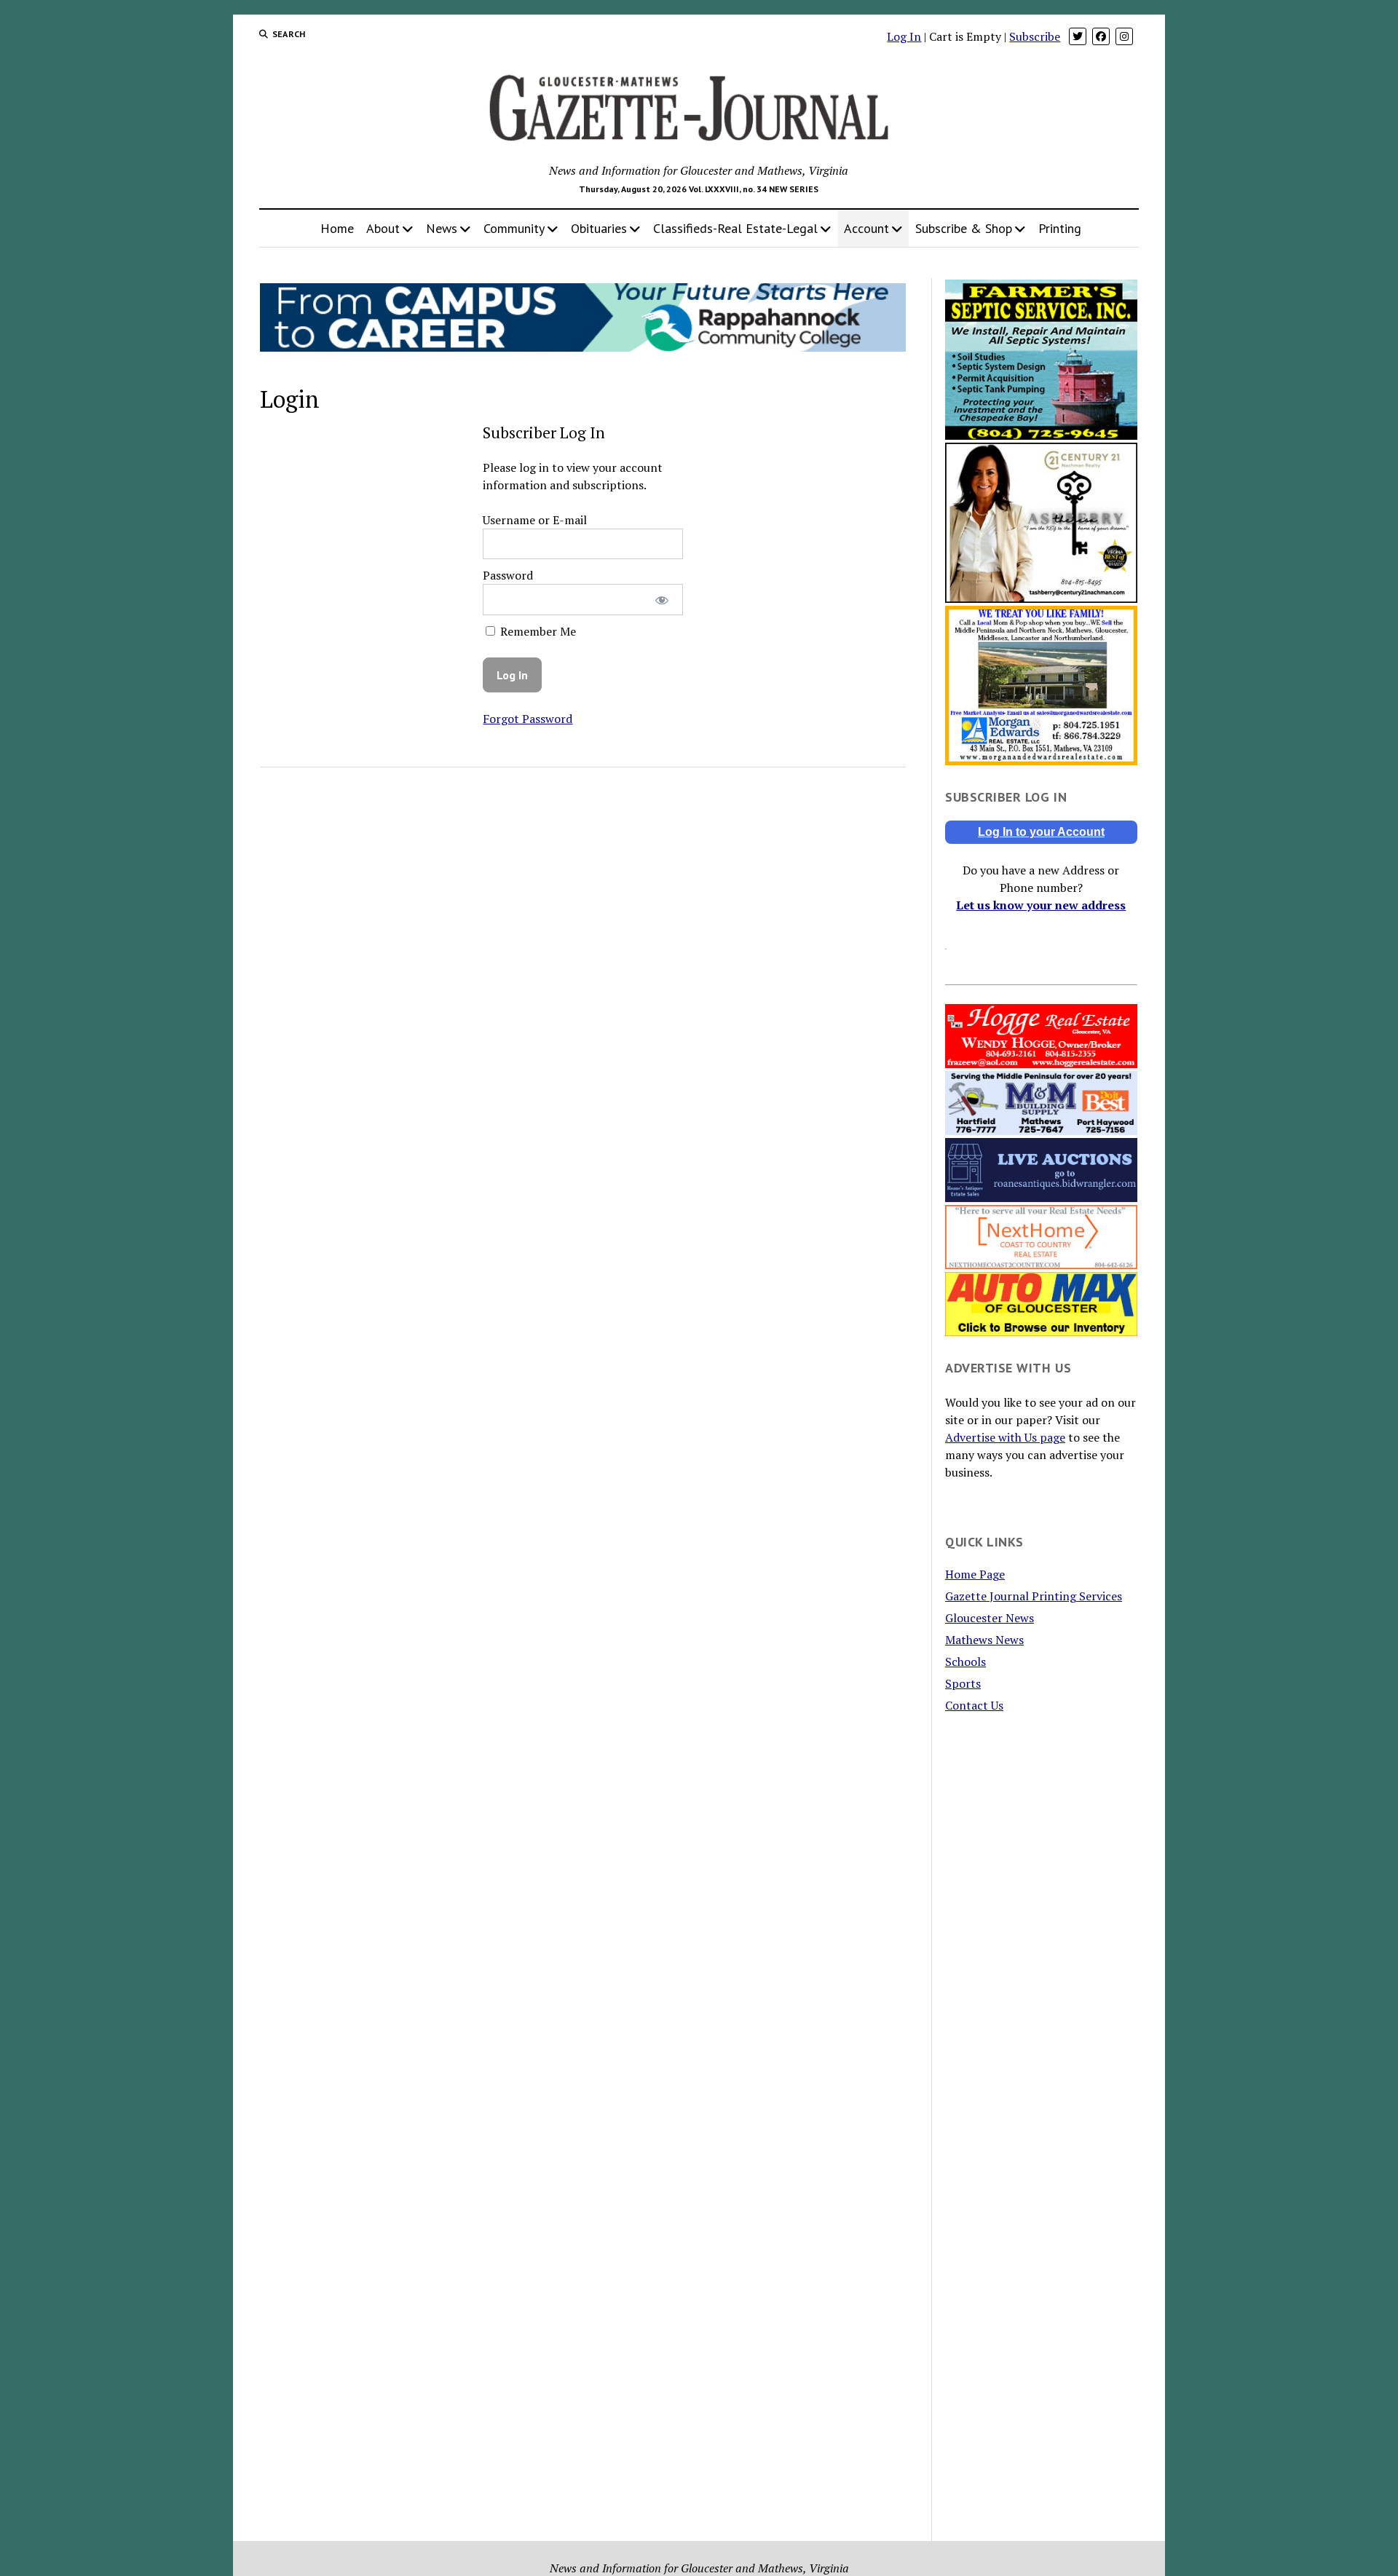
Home (337, 228)
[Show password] (662, 600)
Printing (1060, 228)
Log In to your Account (1041, 832)
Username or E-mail (535, 520)
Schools (965, 1662)
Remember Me (537, 631)
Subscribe (1035, 36)
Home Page (975, 1574)
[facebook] (1101, 36)
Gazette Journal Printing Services (1034, 1596)
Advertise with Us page (1005, 1437)
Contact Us (974, 1705)
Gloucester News (990, 1618)
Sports (963, 1683)
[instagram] (1124, 36)
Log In (904, 36)
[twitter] (1078, 36)
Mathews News (984, 1640)
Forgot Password (528, 719)
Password (508, 575)
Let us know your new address (1041, 905)
